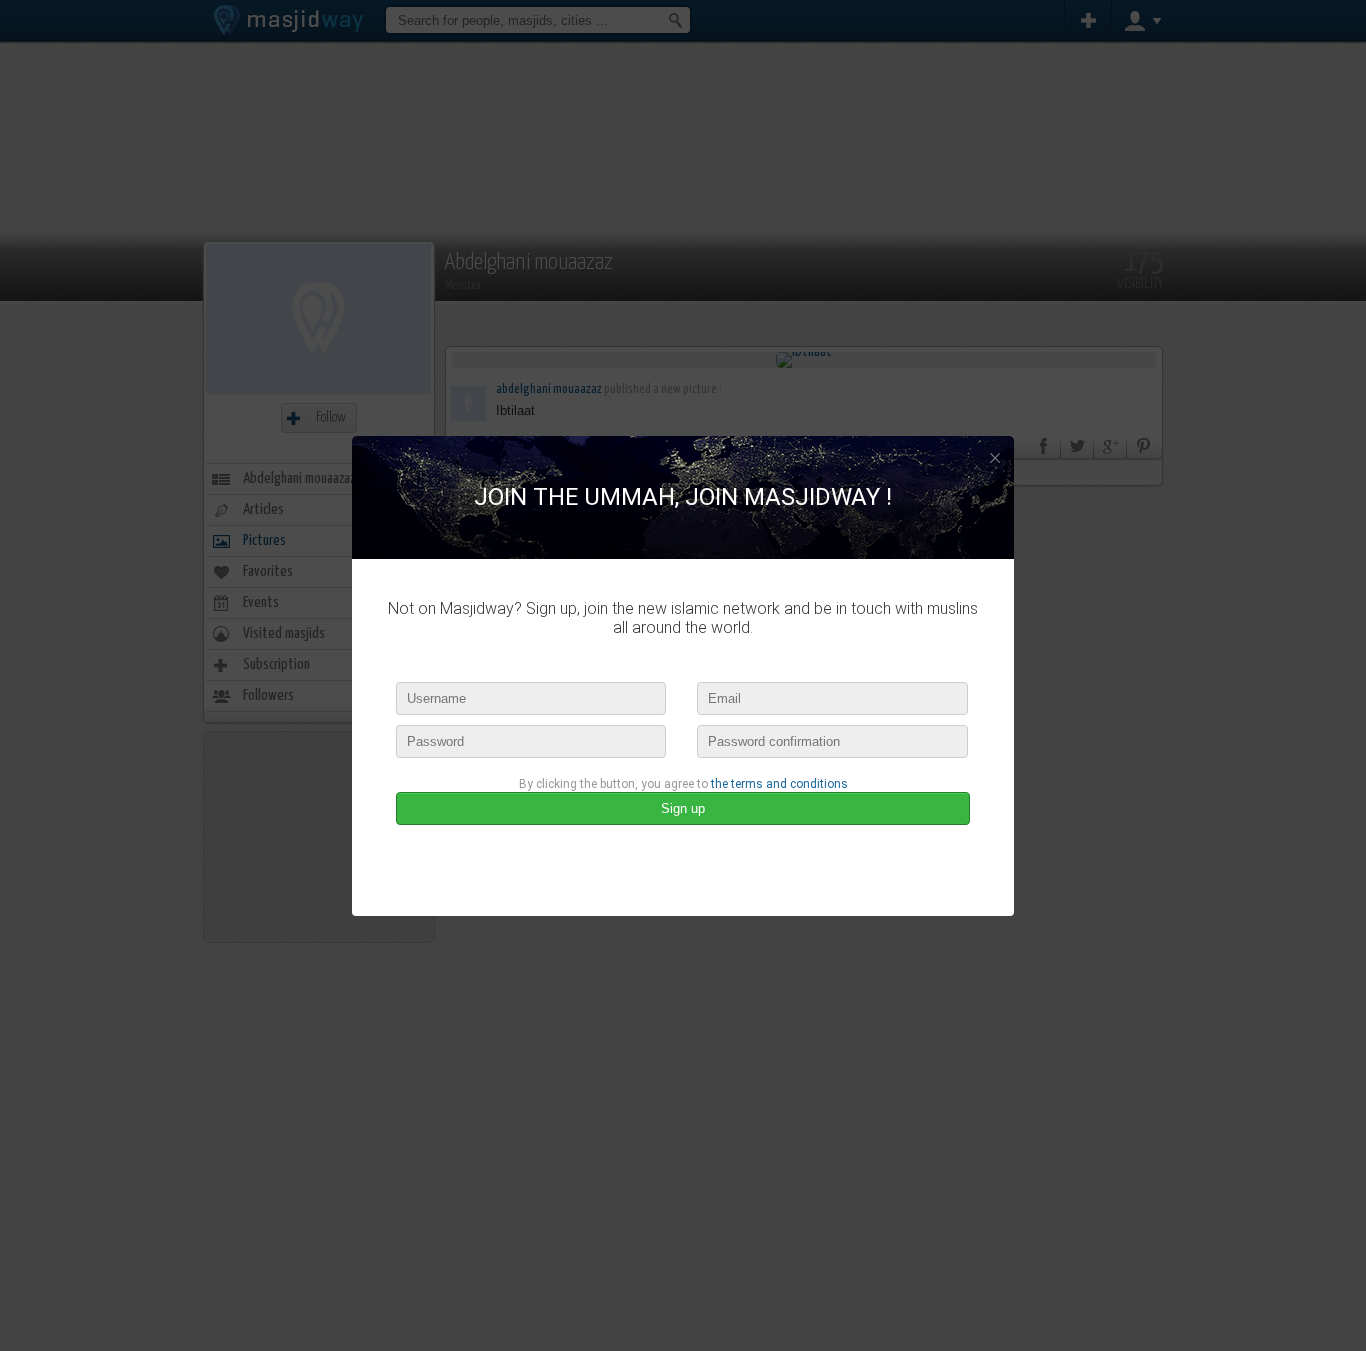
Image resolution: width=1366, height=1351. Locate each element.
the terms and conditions (779, 784)
